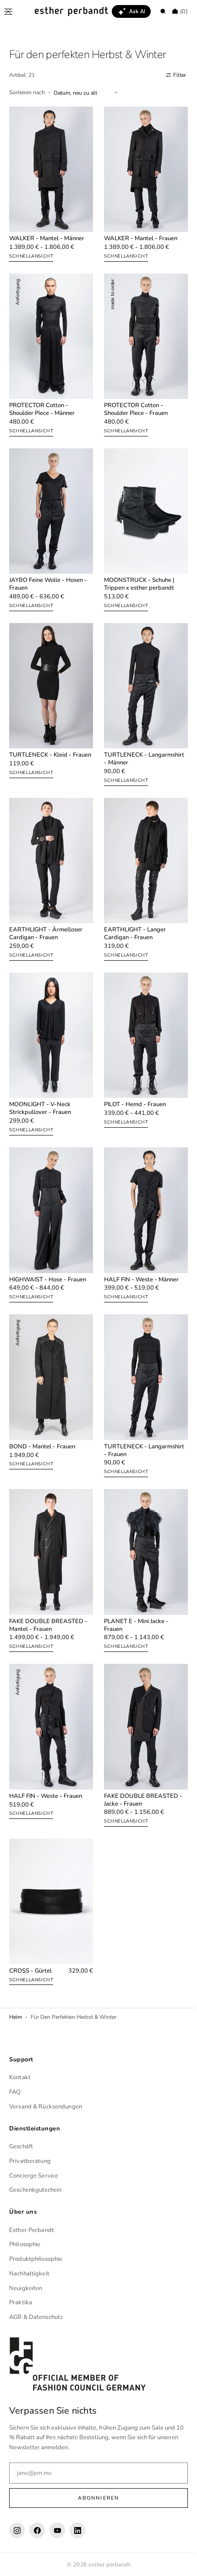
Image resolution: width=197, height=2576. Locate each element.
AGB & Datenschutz (36, 2317)
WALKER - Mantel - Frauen (137, 234)
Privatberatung (30, 2161)
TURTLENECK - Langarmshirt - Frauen (141, 1409)
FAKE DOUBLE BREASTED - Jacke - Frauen (140, 1748)
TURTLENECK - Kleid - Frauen (40, 738)
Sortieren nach (27, 92)
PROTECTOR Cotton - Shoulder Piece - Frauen (133, 399)
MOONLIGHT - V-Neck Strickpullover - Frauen (40, 1078)
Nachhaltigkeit (29, 2274)
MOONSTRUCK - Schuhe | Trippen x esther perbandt (136, 569)
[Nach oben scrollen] (176, 2562)
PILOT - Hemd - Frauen (132, 1074)
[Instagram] (17, 2530)
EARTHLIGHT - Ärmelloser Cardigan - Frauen (46, 908)
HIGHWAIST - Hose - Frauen (48, 1244)
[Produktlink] (49, 183)
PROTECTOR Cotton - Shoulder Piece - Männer (42, 399)
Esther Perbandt (32, 2230)
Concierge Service (34, 2175)
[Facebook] (37, 2530)
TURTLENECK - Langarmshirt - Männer (141, 738)
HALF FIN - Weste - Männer (138, 1244)
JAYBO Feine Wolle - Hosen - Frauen (48, 569)
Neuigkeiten (26, 2288)
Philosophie (25, 2244)
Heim (16, 1961)
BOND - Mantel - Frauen (42, 1406)
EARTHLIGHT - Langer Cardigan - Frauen (132, 908)
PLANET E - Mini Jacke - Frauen (133, 1579)
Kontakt (20, 2077)
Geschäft (21, 2146)
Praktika (21, 2302)
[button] (8, 11)
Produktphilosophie (36, 2259)
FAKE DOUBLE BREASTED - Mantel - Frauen (48, 1579)
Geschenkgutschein (35, 2190)
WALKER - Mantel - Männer (47, 234)
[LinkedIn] (77, 2530)
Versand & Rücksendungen (46, 2107)
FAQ (15, 2092)
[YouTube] (57, 2530)
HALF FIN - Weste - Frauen (46, 1745)
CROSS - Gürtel (30, 1914)
